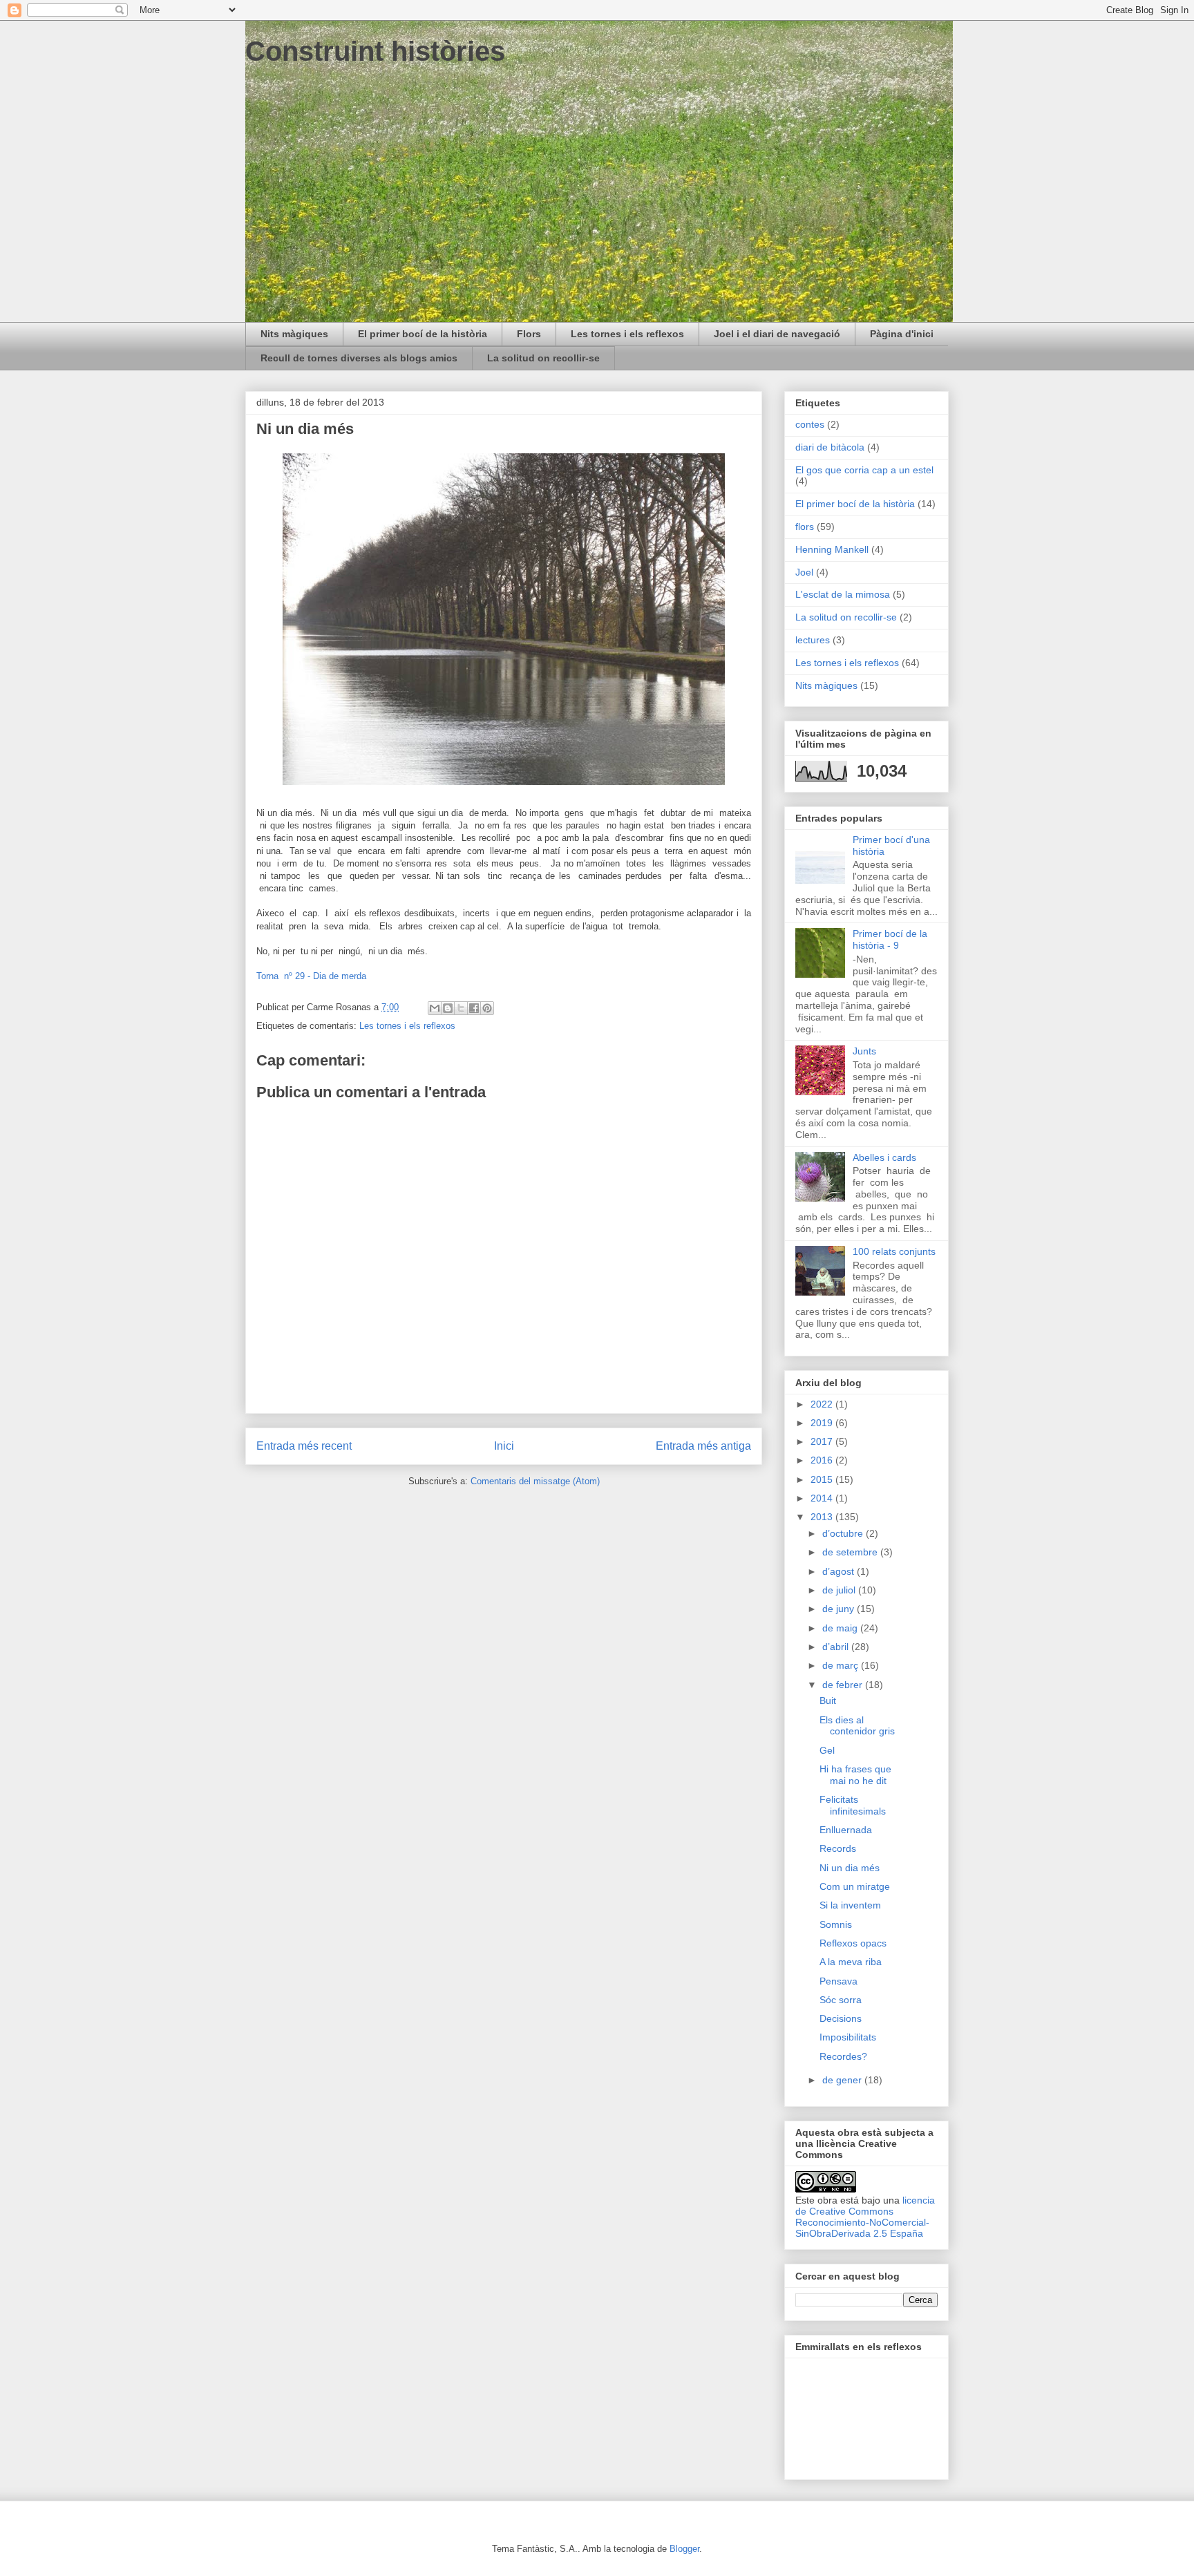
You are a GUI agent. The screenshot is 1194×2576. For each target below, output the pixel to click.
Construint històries (375, 51)
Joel (804, 572)
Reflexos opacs (853, 1943)
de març (842, 1665)
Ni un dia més (850, 1868)
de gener (843, 2080)
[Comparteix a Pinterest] (487, 1008)
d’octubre (844, 1533)
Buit (828, 1701)
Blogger (684, 2549)
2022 (823, 1404)
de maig (841, 1628)
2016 (823, 1460)
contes (810, 424)
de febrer (844, 1685)
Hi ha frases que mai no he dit (855, 1775)
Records (838, 1848)
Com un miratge (855, 1886)
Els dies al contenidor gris (857, 1726)
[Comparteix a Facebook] (474, 1008)
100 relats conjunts (894, 1251)
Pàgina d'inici (902, 334)
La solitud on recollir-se (543, 358)
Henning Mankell (832, 549)
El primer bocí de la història (423, 334)
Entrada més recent (304, 1446)
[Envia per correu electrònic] (435, 1008)
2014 (823, 1498)
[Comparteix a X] (461, 1008)
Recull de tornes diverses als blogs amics (359, 358)
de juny (840, 1609)
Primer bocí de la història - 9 (890, 939)
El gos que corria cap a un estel (864, 470)
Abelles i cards (884, 1157)
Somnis (836, 1924)
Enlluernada (846, 1830)
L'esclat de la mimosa (843, 594)
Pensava (838, 1981)
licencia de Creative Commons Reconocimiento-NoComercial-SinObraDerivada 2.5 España (865, 2217)
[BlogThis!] (448, 1008)
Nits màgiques (294, 334)
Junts (864, 1051)
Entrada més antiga (703, 1446)
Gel (827, 1750)
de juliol (840, 1590)
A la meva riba (851, 1962)
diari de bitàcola (830, 447)
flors (805, 527)
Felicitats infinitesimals (853, 1805)
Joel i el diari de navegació (777, 334)
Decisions (841, 2018)
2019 (823, 1423)
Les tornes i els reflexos (627, 334)
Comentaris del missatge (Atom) (535, 1481)
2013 (823, 1517)
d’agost (840, 1571)
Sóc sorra (841, 2000)
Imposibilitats (848, 2037)
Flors (529, 334)
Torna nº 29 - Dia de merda (311, 976)
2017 (823, 1441)
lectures (813, 640)
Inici (504, 1446)
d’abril (837, 1647)
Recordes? (843, 2056)
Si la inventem (850, 1905)
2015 (823, 1479)
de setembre (851, 1552)
